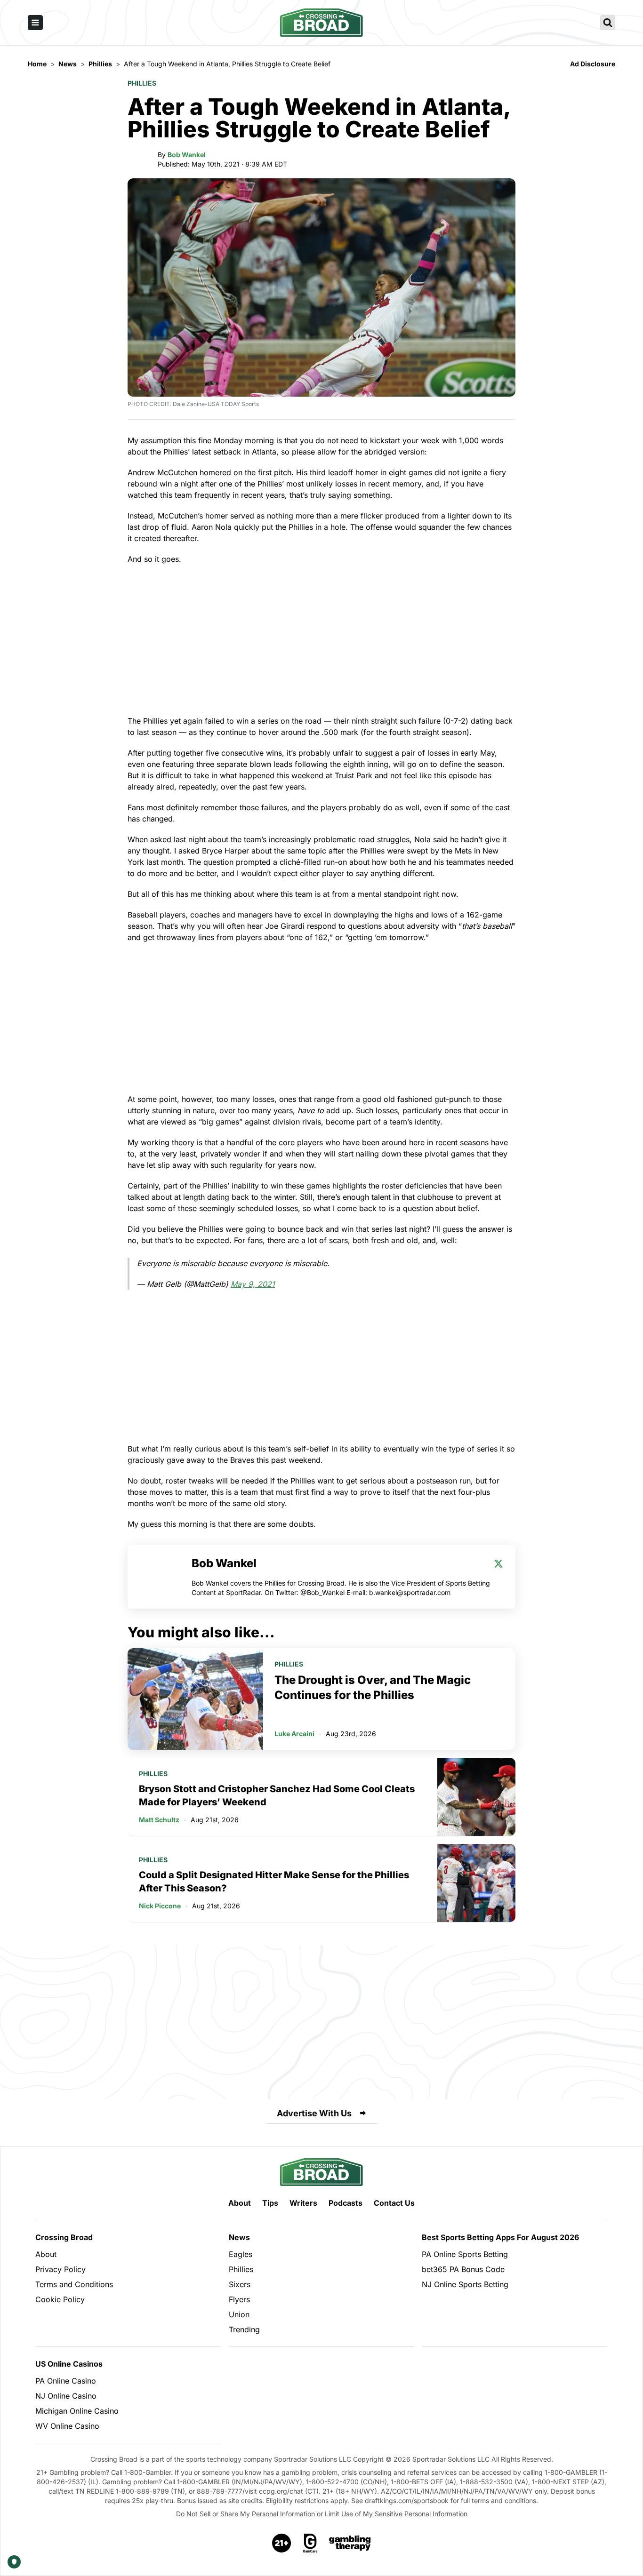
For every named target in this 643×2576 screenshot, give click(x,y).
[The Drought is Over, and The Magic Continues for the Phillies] (195, 1699)
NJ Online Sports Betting (465, 2284)
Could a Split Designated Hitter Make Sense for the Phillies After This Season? (274, 1882)
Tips (270, 2203)
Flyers (239, 2299)
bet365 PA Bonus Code (463, 2269)
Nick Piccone (160, 1906)
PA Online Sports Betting (465, 2254)
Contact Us (394, 2203)
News (239, 2237)
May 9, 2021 (253, 1284)
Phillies (142, 83)
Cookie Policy (60, 2299)
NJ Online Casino (66, 2396)
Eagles (241, 2254)
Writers (303, 2203)
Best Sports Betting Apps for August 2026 (500, 2237)
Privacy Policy (60, 2269)
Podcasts (346, 2203)
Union (239, 2314)
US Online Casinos (69, 2364)
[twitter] (498, 1563)
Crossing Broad (64, 2237)
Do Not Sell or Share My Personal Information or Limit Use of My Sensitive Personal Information (322, 2514)
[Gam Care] (310, 2543)
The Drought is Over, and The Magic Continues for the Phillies (373, 1687)
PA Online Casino (66, 2381)
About (240, 2203)
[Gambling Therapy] (350, 2543)
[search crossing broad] (608, 23)
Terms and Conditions (74, 2284)
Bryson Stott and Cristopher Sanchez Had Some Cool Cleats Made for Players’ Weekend (277, 1795)
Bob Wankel (187, 155)
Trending (244, 2329)
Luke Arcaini (294, 1734)
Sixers (240, 2284)
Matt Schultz (159, 1820)
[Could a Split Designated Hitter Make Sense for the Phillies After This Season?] (476, 1883)
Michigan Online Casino (77, 2411)
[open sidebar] (35, 23)
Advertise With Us (314, 2113)
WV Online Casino (67, 2426)
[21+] (282, 2543)
